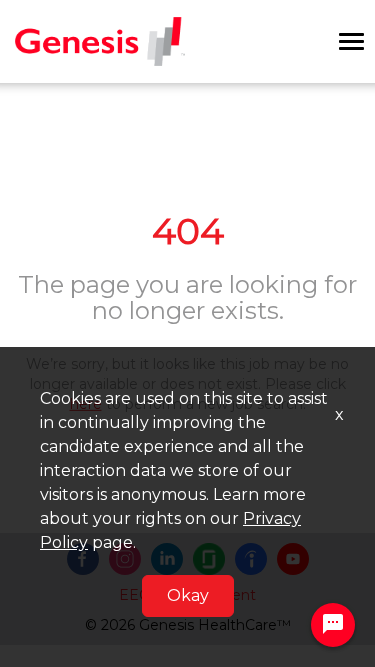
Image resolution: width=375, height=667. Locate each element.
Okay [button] (188, 595)
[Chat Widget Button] (333, 625)
